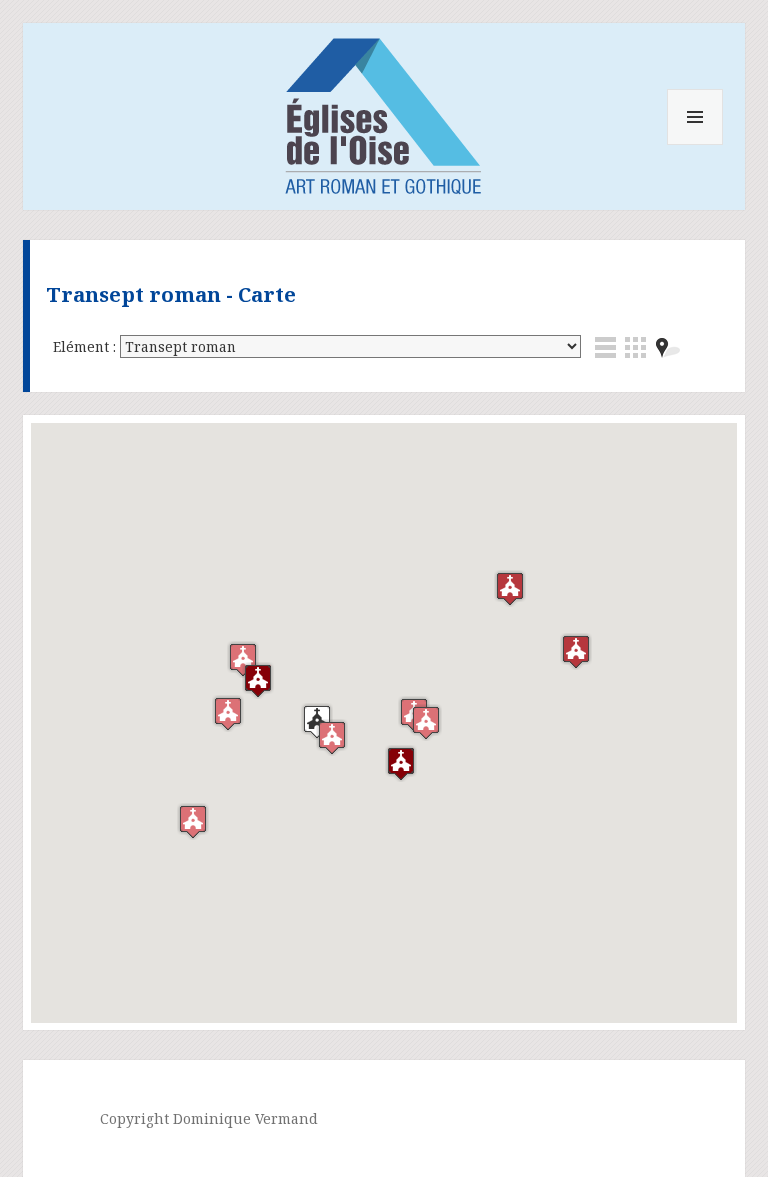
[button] (228, 713)
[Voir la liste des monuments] (605, 347)
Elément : (86, 346)
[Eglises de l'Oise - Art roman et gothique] (384, 112)
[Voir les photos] (635, 347)
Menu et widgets (695, 144)
